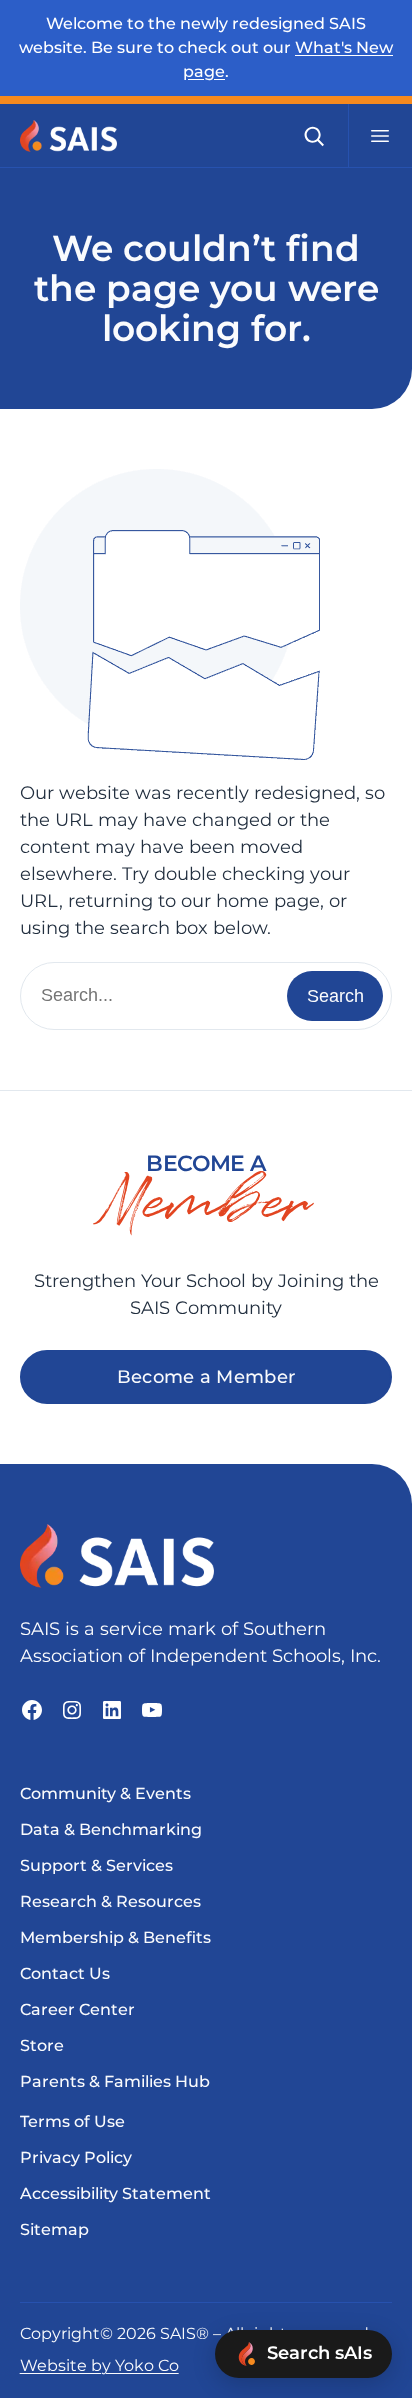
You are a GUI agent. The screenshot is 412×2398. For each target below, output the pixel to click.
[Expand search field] (314, 136)
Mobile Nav (380, 136)
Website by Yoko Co (99, 2365)
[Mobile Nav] (380, 136)
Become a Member (206, 1377)
